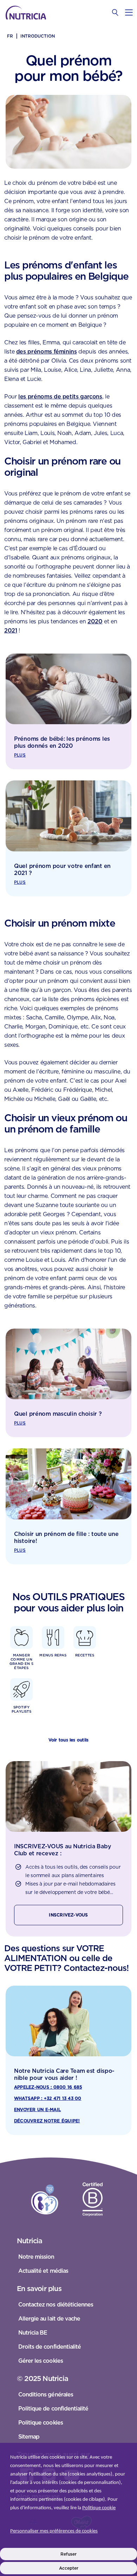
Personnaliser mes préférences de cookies (54, 2531)
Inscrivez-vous (68, 1915)
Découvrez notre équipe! (47, 2121)
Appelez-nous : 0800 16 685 (48, 2087)
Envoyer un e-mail (37, 2110)
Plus (20, 755)
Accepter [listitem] (69, 2568)
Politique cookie (99, 2508)
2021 (11, 631)
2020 (95, 621)
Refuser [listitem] (68, 2554)
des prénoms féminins (47, 352)
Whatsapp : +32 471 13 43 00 (48, 2098)
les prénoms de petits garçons (60, 397)
